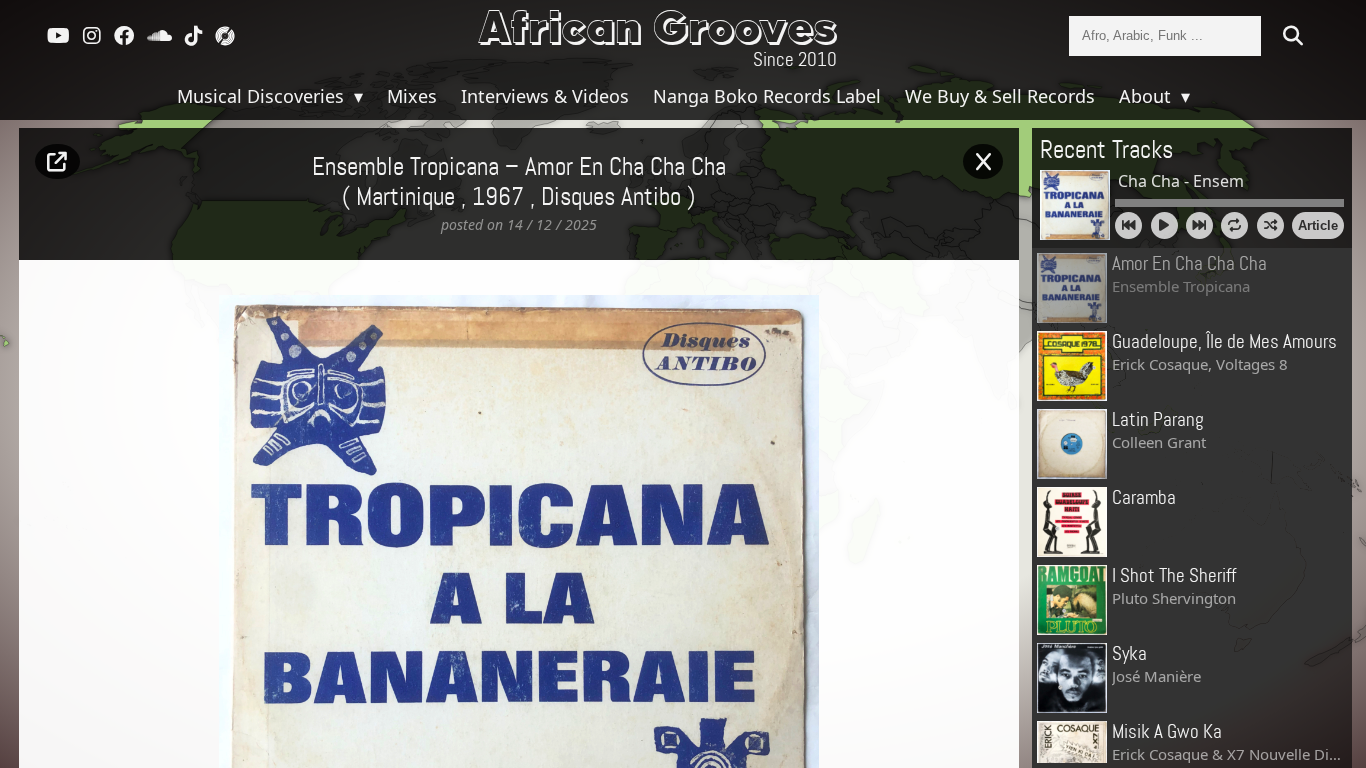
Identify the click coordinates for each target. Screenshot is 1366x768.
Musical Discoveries (263, 96)
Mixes (412, 96)
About (1147, 96)
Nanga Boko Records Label (767, 96)
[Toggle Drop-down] (356, 96)
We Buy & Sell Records (1000, 96)
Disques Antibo (611, 198)
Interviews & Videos (545, 96)
